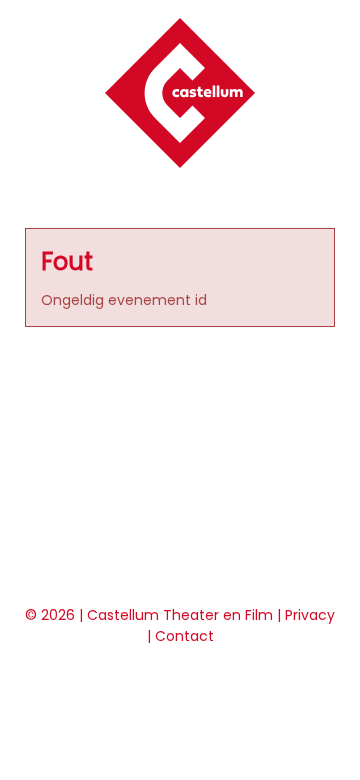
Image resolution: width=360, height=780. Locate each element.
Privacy (310, 615)
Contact (184, 636)
